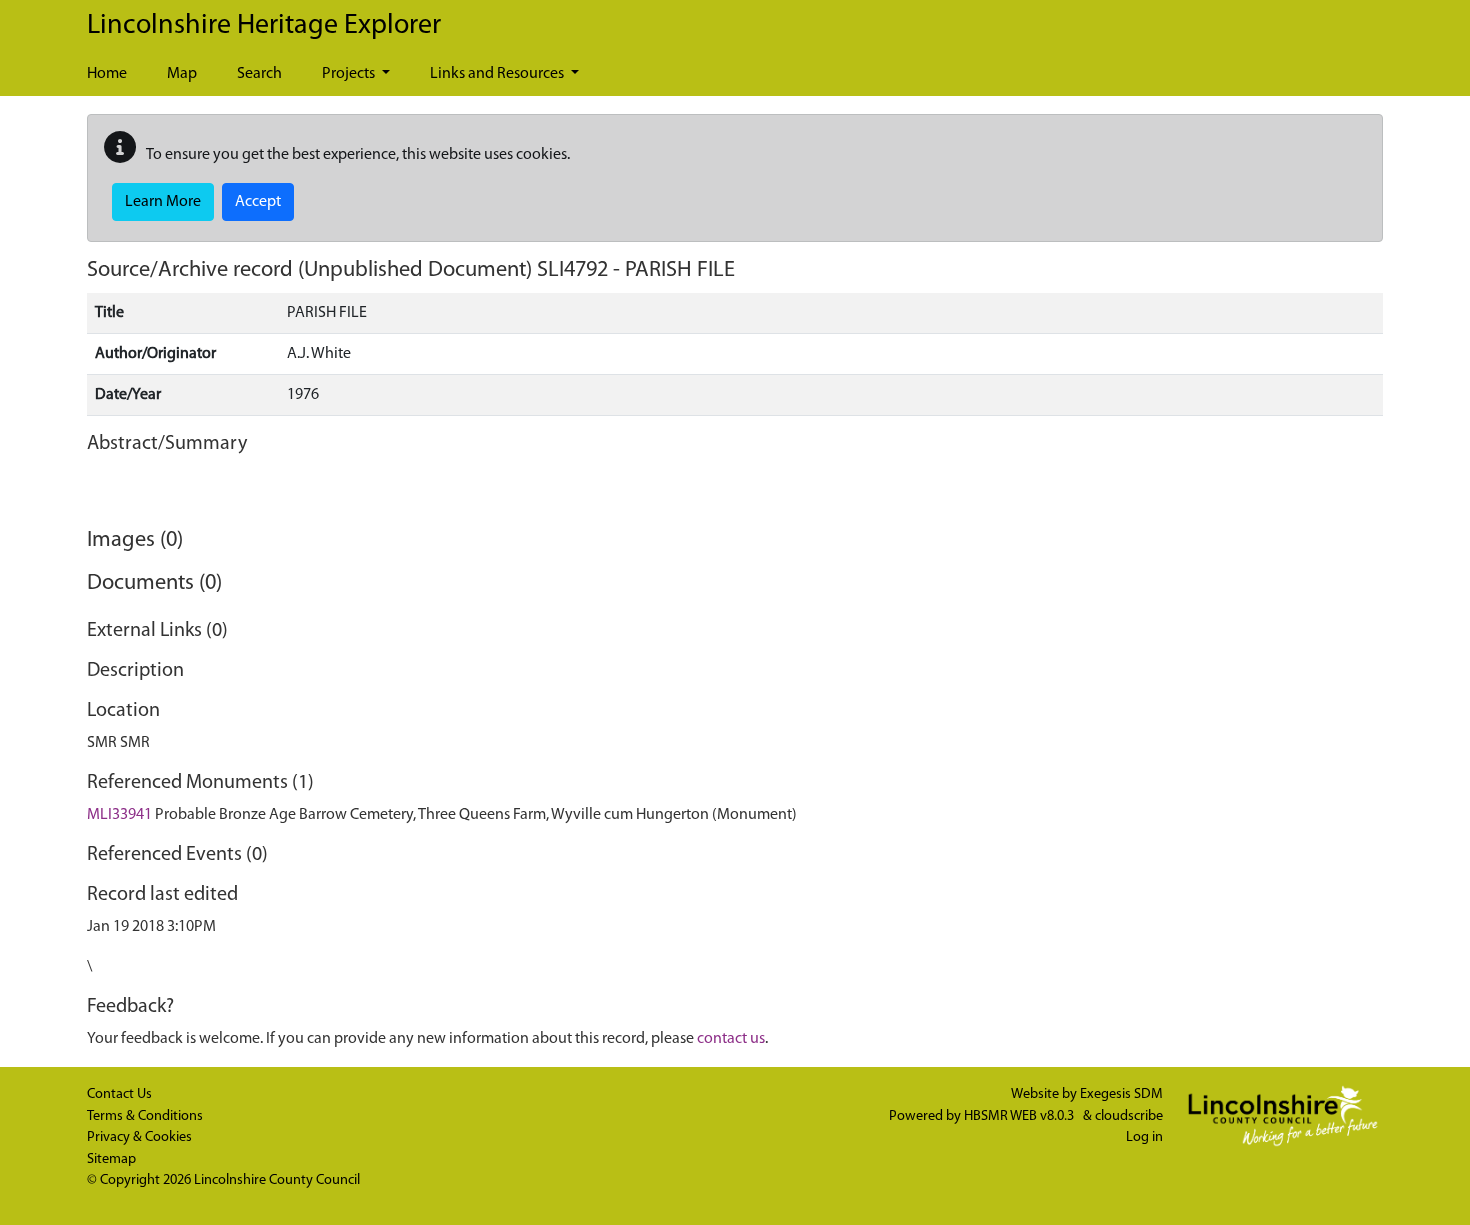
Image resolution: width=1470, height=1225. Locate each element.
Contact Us (119, 1094)
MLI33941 (119, 815)
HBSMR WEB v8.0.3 (1020, 1116)
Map (182, 74)
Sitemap (111, 1159)
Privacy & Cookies (139, 1137)
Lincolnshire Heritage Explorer (264, 26)
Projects (350, 74)
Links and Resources (498, 74)
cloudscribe (1129, 1116)
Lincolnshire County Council (277, 1180)
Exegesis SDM (1121, 1094)
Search (259, 74)
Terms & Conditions (145, 1116)
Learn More (163, 202)
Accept (258, 202)
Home (107, 74)
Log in (1144, 1137)
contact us (731, 1039)
